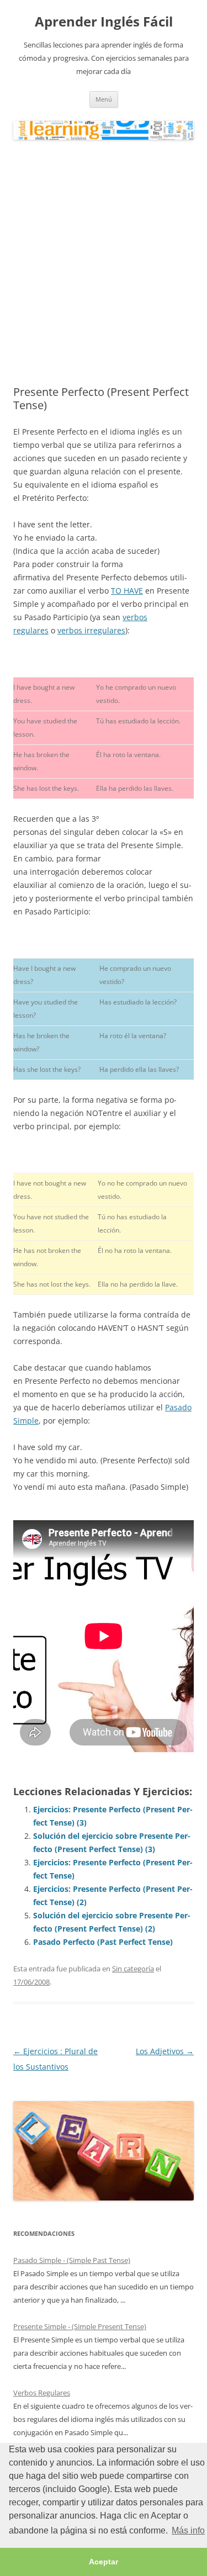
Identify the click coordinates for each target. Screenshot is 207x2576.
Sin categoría (133, 1969)
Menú (104, 99)
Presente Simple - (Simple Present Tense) (80, 2326)
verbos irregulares (91, 630)
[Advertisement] (104, 263)
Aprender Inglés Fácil (104, 22)
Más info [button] (188, 2530)
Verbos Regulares (42, 2393)
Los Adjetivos (165, 2051)
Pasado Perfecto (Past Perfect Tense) (103, 1942)
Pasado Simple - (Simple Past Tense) (72, 2260)
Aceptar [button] (104, 2562)
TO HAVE (127, 591)
